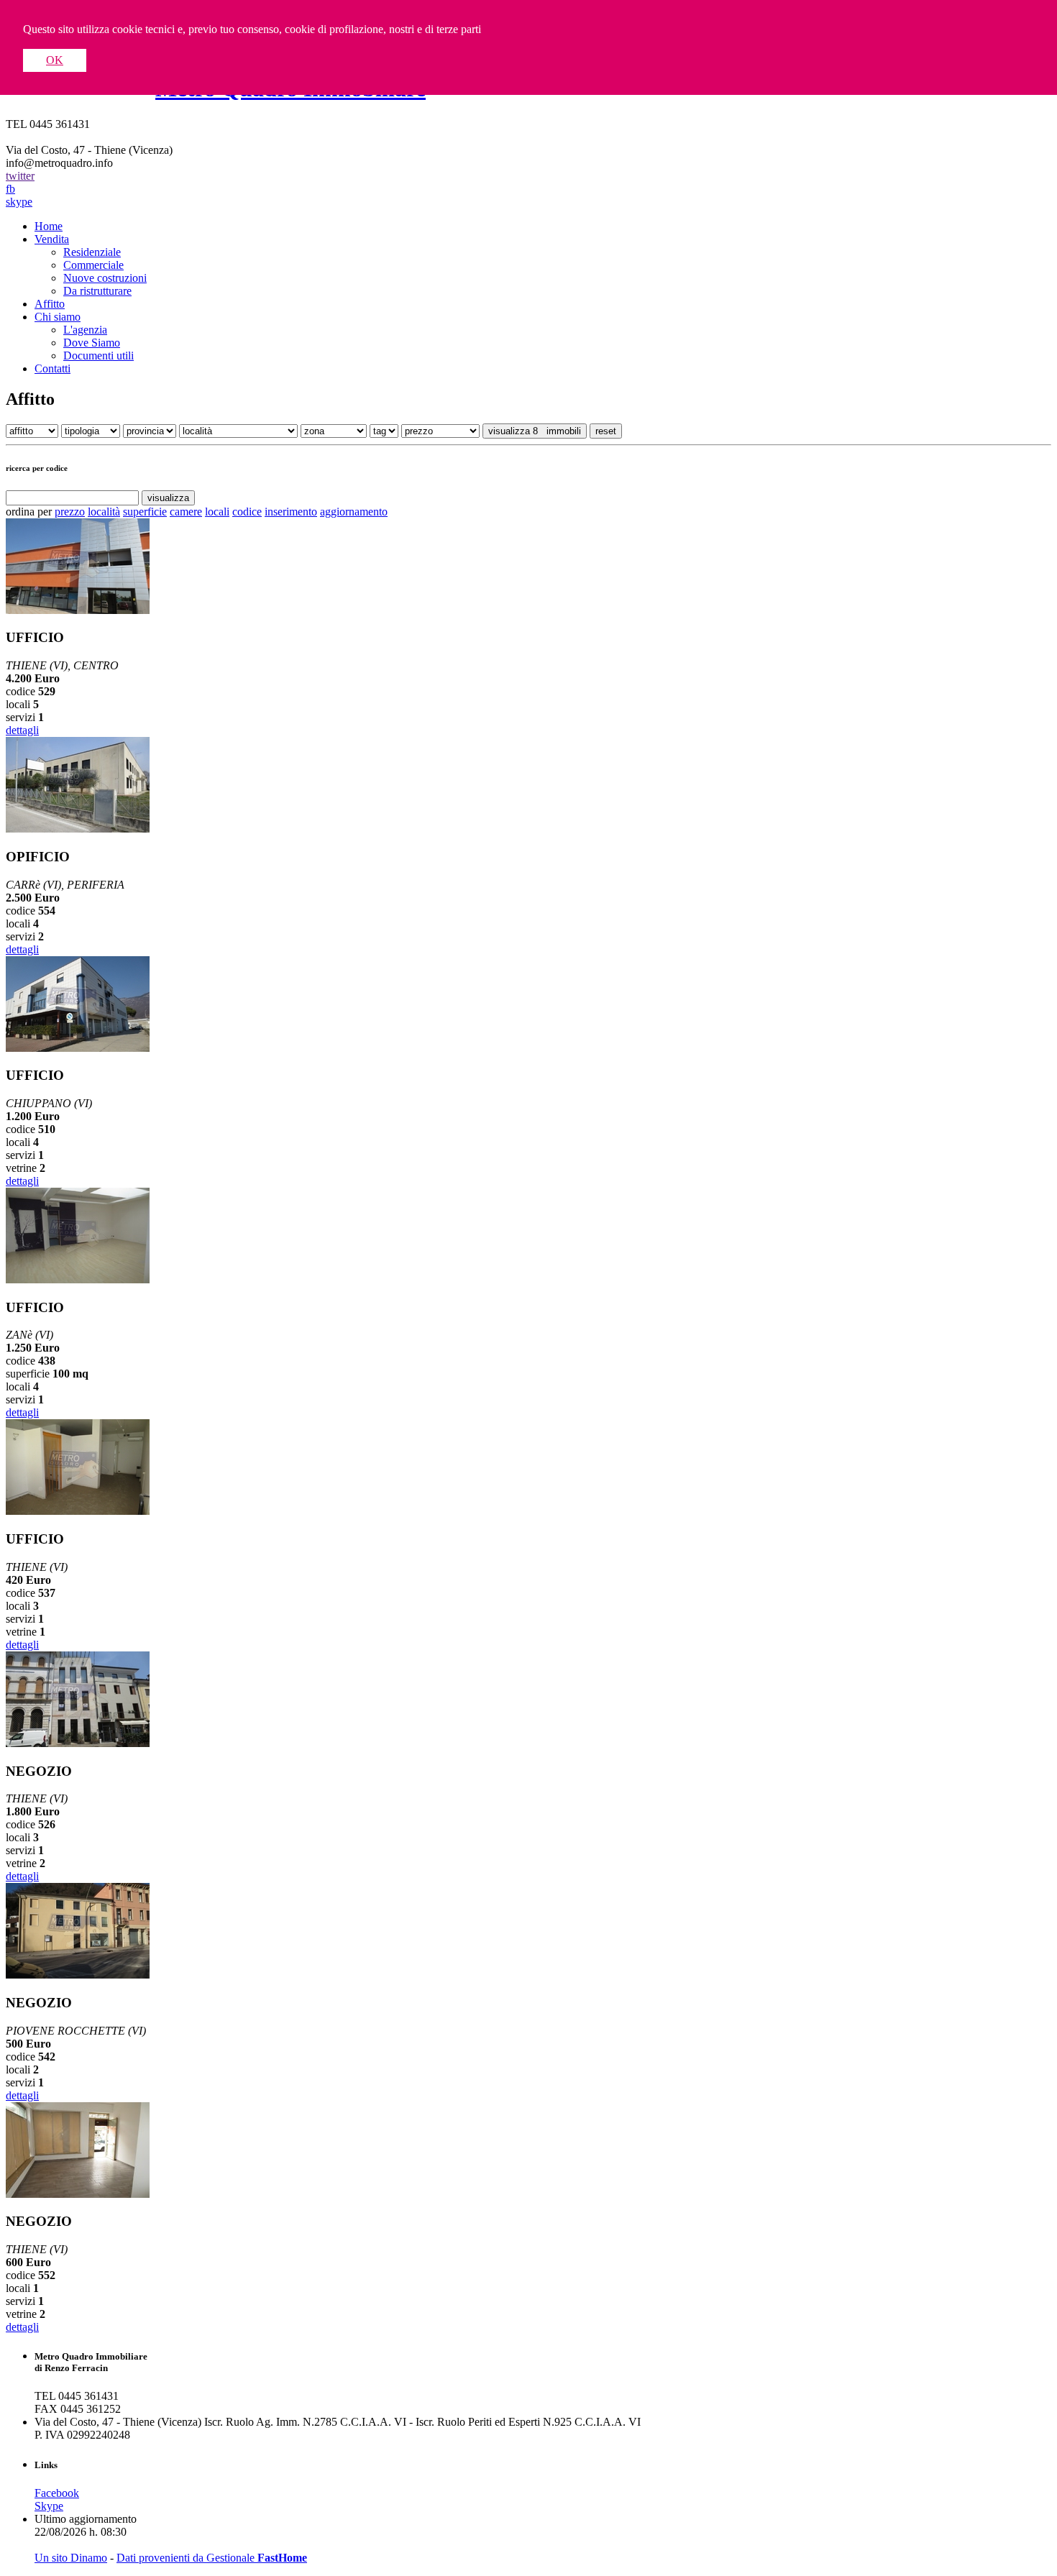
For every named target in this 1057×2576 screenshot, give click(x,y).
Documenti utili (99, 356)
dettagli (22, 730)
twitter (20, 176)
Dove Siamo (92, 343)
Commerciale (93, 265)
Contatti (52, 368)
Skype (49, 2506)
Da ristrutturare (97, 291)
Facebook (57, 2493)
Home (49, 226)
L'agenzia (85, 330)
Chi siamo (58, 317)
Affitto (50, 304)
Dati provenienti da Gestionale (212, 2558)
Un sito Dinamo (71, 2558)
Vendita (52, 239)
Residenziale (92, 252)
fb (10, 189)
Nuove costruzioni (105, 278)
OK (55, 60)
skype (19, 202)
